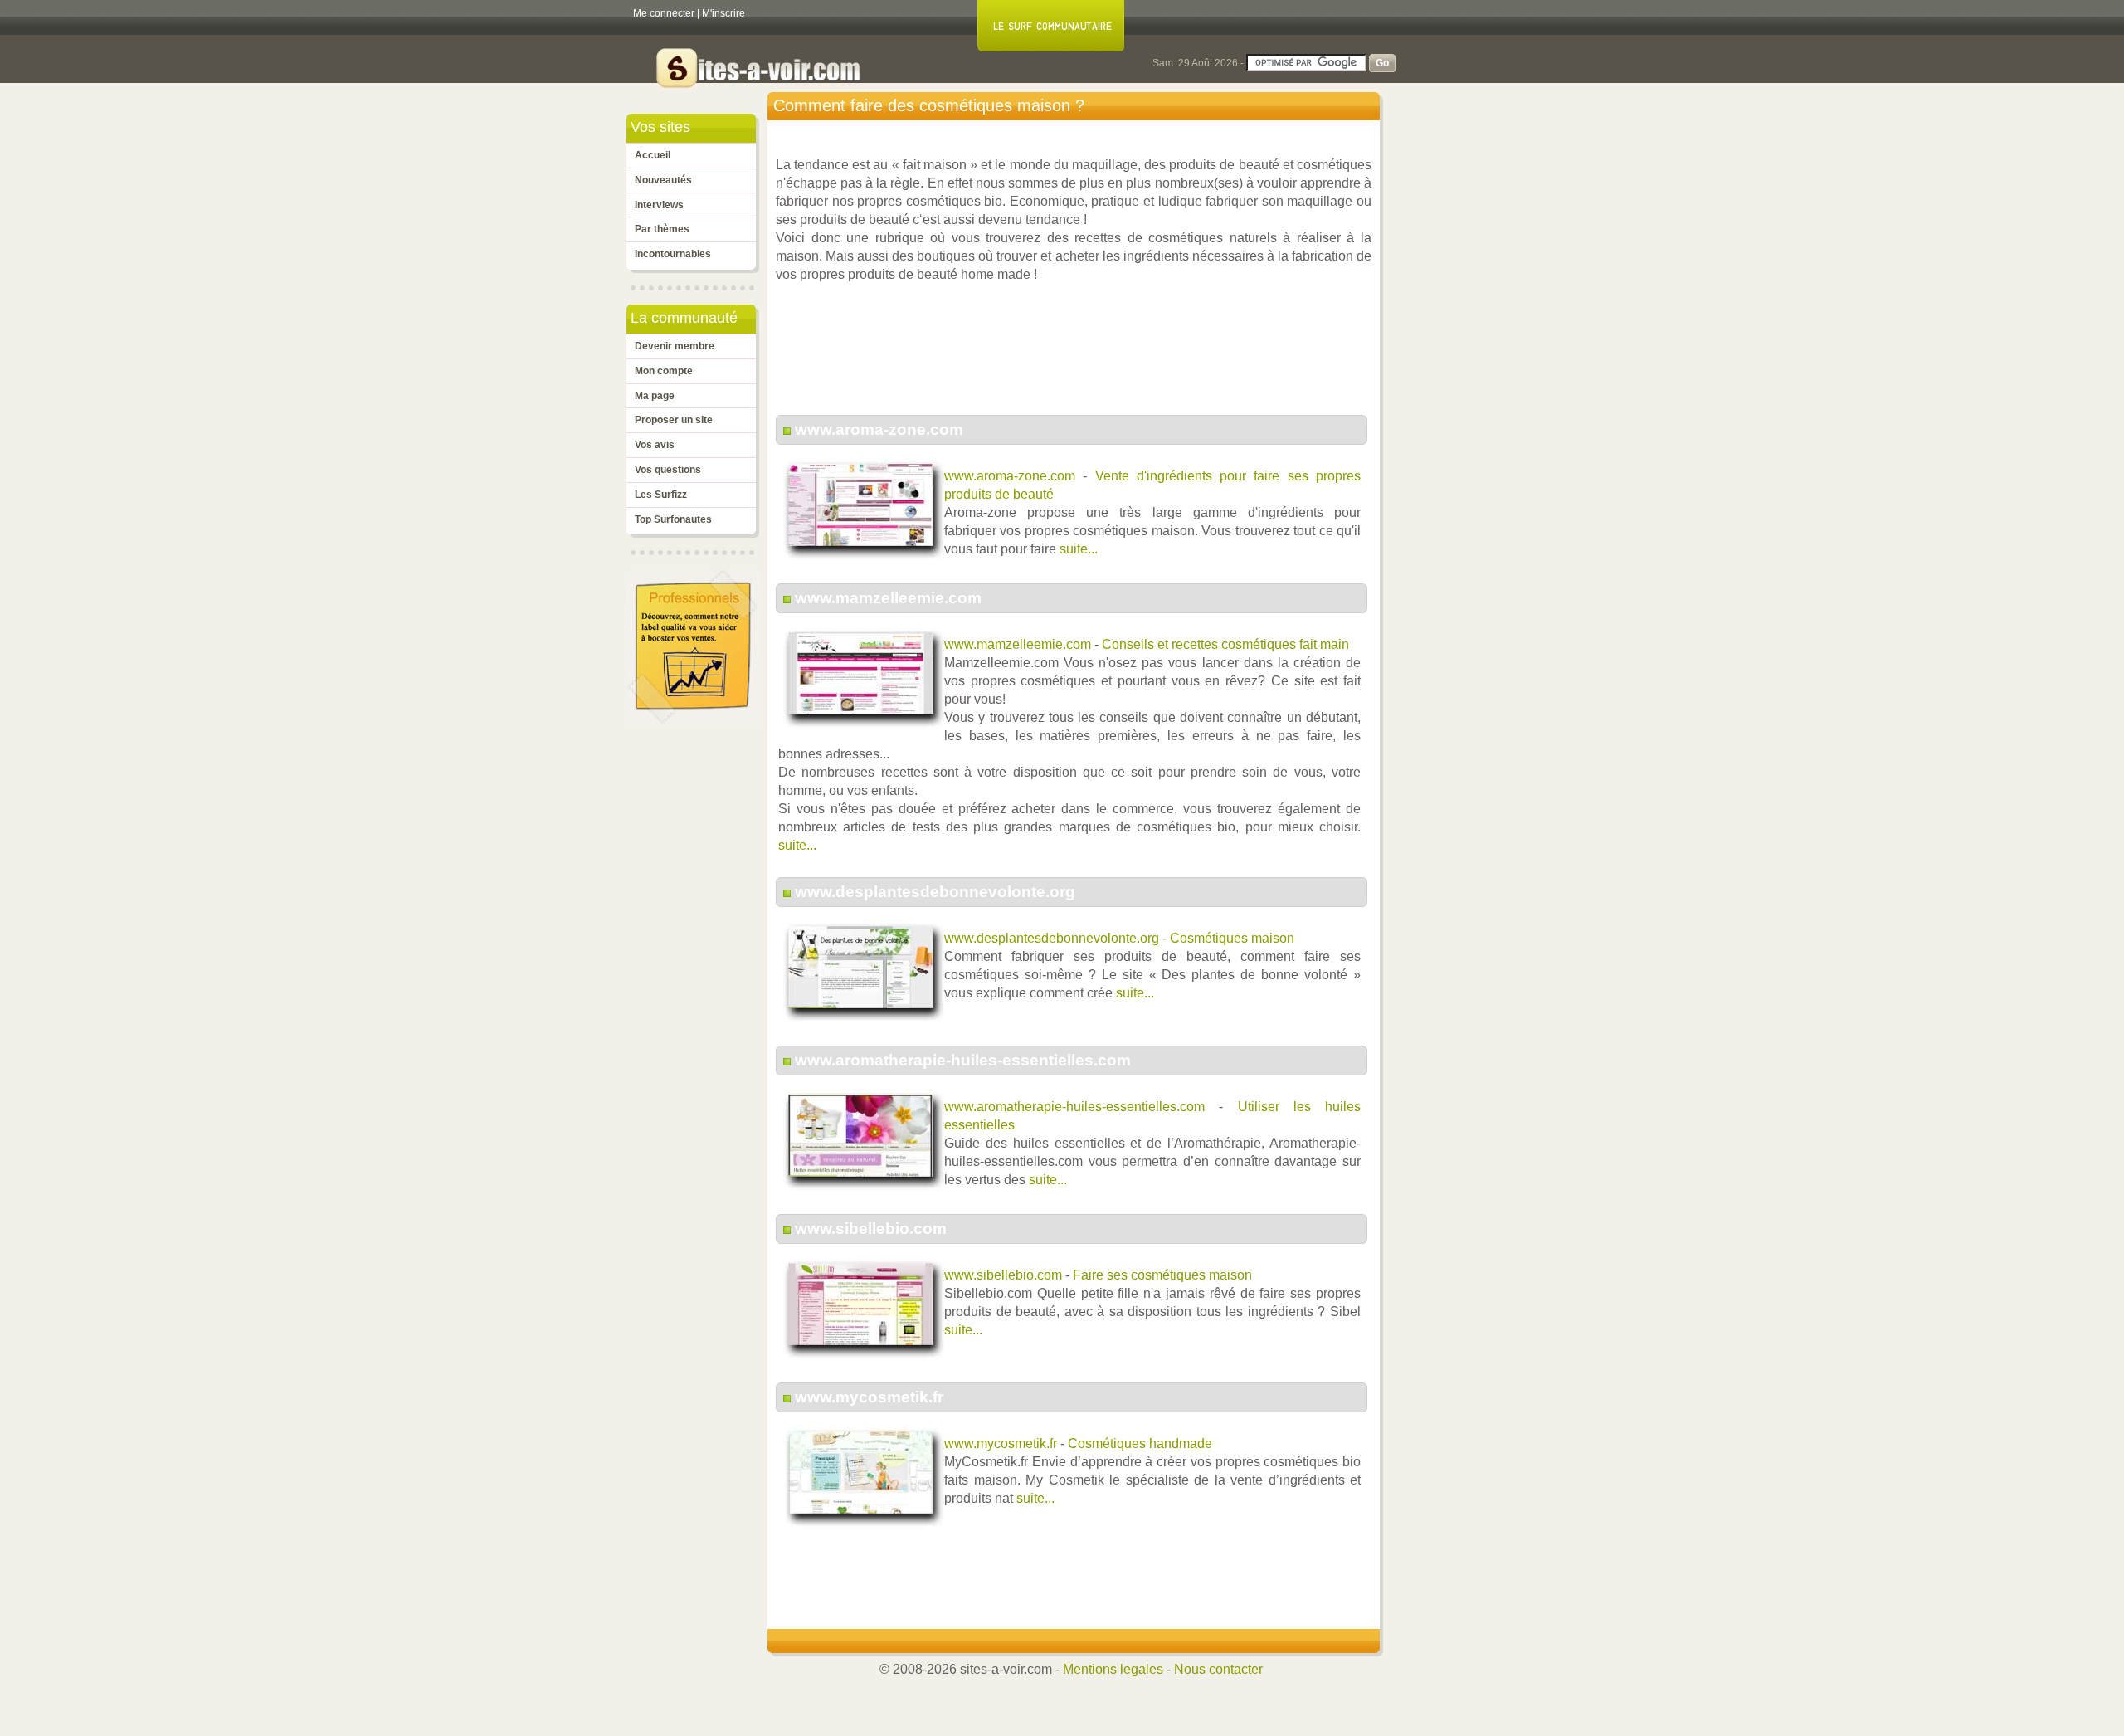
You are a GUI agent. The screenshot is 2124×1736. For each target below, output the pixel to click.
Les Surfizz (661, 495)
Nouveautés (663, 180)
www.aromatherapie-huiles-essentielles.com (963, 1060)
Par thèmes (662, 229)
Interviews (659, 205)
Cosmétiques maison (1232, 938)
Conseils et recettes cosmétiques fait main (1225, 644)
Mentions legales (1113, 1669)
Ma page (655, 396)
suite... (1079, 549)
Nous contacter (1218, 1669)
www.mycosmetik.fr (869, 1397)
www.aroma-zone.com (879, 429)
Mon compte (664, 371)
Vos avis (655, 445)
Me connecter (664, 13)
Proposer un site (674, 420)
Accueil (653, 155)
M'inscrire (723, 13)
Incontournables (673, 254)
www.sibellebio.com (871, 1229)
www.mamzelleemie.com (888, 598)
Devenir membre (675, 346)
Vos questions (668, 470)
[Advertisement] (1078, 358)
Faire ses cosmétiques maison (1162, 1275)
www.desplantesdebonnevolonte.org (935, 892)
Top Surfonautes (673, 519)
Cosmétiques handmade (1140, 1443)
